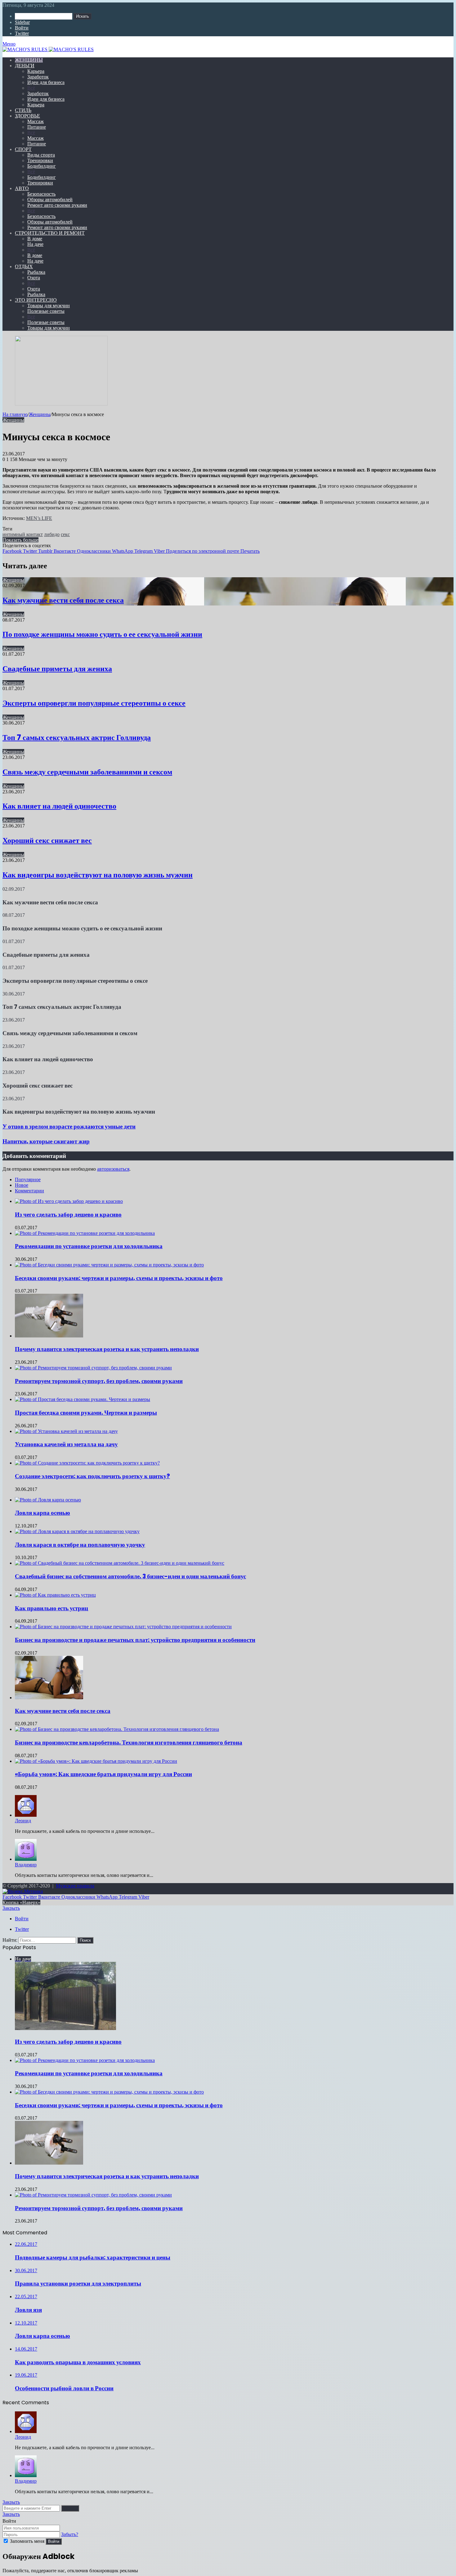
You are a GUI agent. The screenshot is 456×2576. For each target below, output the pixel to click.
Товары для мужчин (49, 306)
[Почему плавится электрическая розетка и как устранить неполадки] (49, 1336)
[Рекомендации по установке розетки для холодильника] (85, 1233)
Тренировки (40, 160)
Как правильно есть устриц (51, 1608)
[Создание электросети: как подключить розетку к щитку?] (87, 1463)
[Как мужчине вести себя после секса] (49, 1698)
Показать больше (20, 540)
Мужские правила (75, 1886)
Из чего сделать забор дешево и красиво (68, 1215)
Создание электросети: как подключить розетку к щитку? (92, 1476)
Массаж (36, 121)
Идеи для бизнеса (46, 82)
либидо (52, 534)
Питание (37, 127)
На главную (15, 414)
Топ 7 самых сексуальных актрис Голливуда (77, 737)
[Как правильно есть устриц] (55, 1595)
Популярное (28, 1179)
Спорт (23, 149)
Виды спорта (41, 155)
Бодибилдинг (42, 166)
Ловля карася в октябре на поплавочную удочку (80, 1545)
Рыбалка (36, 272)
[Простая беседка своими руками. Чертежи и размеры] (83, 1399)
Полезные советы (46, 311)
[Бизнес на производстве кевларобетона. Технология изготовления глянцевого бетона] (117, 1729)
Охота (34, 278)
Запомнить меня (27, 2541)
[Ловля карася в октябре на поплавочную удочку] (77, 1531)
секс (65, 534)
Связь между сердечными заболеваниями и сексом (87, 772)
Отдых (24, 266)
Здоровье (27, 116)
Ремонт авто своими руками (57, 205)
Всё (31, 88)
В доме (35, 239)
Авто (22, 188)
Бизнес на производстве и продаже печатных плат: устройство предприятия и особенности (135, 1640)
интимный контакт (23, 534)
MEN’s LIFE (39, 518)
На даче (35, 244)
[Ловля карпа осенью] (48, 1500)
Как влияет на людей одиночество (59, 806)
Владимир (26, 1865)
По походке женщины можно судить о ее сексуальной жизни (102, 634)
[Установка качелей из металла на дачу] (66, 1431)
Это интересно (36, 300)
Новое (22, 1185)
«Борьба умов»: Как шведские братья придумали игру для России (103, 1774)
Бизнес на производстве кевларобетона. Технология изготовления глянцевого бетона (129, 1742)
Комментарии (29, 1191)
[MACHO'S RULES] (228, 50)
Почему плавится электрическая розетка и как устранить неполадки (107, 1349)
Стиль (23, 110)
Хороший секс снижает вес (47, 840)
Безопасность (41, 194)
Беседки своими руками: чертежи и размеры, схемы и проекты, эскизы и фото (119, 1278)
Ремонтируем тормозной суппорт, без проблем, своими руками (99, 1381)
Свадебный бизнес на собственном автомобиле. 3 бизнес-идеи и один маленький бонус (130, 1576)
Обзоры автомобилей (50, 200)
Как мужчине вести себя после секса (63, 600)
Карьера (36, 71)
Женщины (29, 60)
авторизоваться (113, 1169)
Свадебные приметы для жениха (57, 669)
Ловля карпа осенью (42, 1513)
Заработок (38, 77)
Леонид (23, 1821)
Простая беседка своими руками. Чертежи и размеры (86, 1413)
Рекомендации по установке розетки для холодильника (89, 1246)
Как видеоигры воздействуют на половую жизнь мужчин (98, 875)
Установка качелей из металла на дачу (66, 1444)
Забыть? (70, 2534)
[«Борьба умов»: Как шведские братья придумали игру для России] (96, 1761)
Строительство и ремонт (50, 233)
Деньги (25, 66)
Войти (54, 2541)
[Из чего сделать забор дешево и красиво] (69, 1201)
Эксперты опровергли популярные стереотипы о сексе (94, 703)
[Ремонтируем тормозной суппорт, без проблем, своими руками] (93, 1368)
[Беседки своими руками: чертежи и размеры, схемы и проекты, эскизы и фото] (109, 1265)
